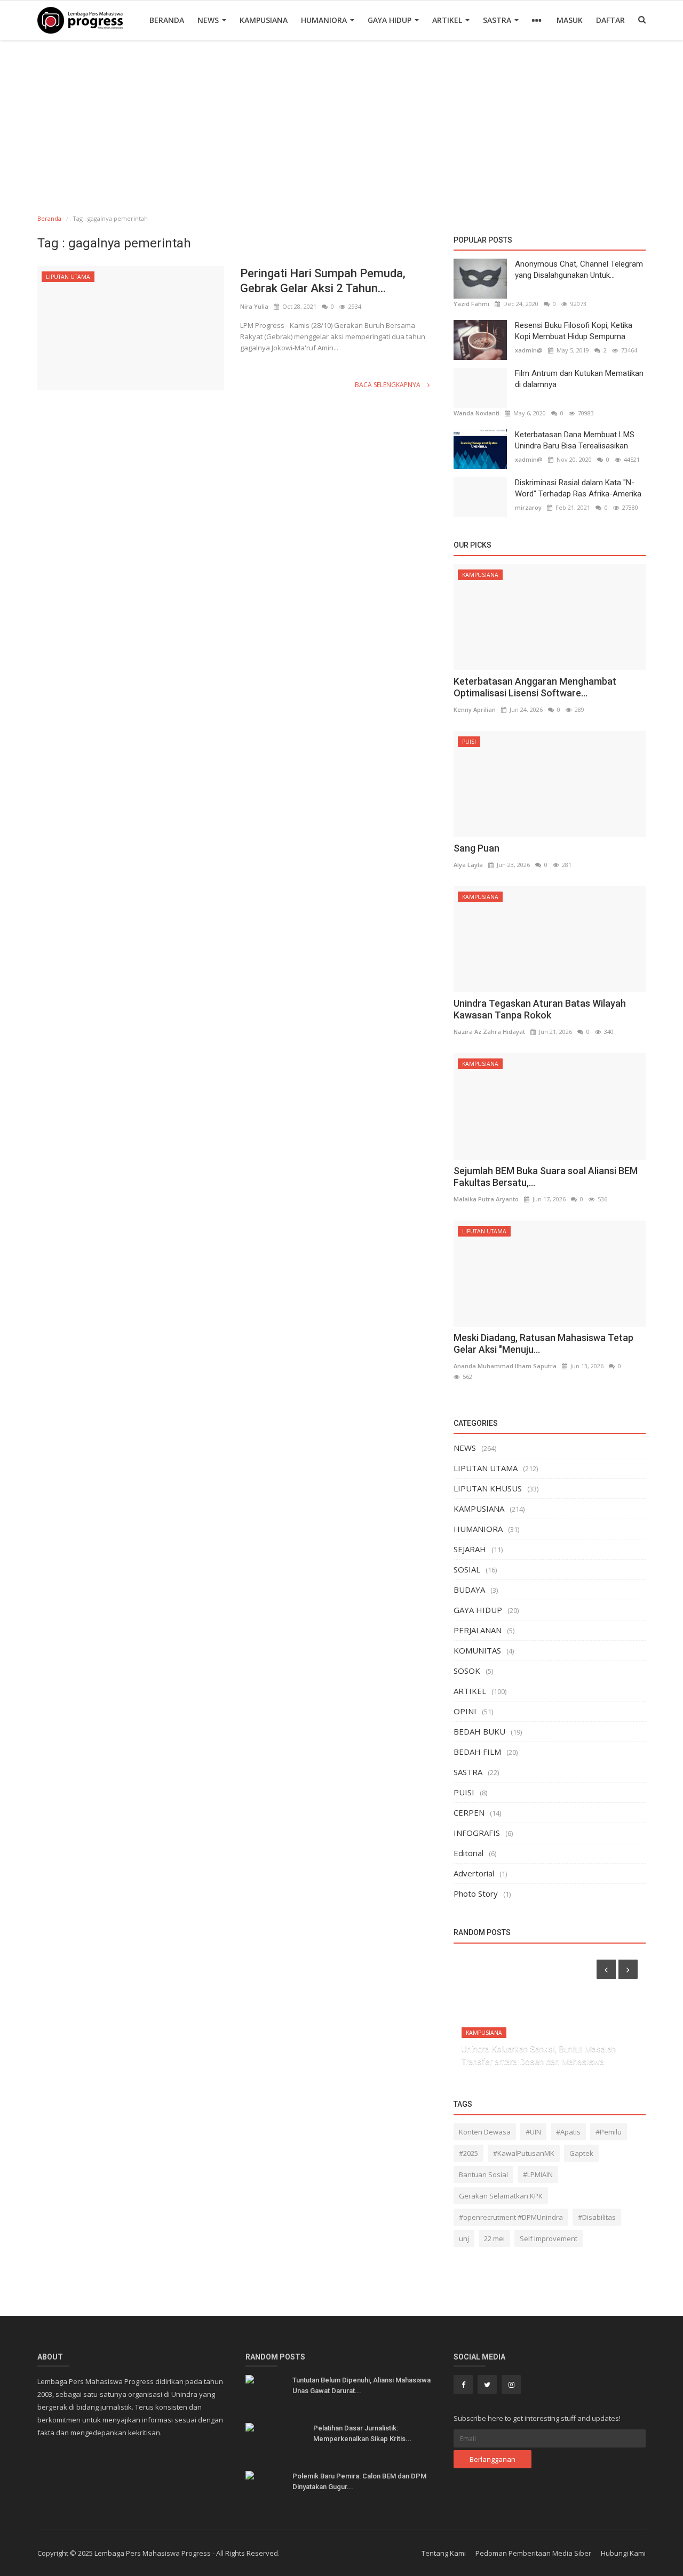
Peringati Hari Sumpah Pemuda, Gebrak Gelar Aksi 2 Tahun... (323, 281)
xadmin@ (529, 350)
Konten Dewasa (485, 2132)
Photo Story (476, 1893)
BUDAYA (469, 1590)
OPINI (465, 1711)
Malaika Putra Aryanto (486, 1199)
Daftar (610, 20)
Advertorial (474, 1873)
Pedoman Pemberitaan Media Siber (533, 2553)
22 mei (494, 2238)
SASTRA (498, 20)
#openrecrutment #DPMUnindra (511, 2217)
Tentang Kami (444, 2553)
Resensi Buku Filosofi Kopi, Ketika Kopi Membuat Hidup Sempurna (574, 331)
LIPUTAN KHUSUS (488, 1488)
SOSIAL (467, 1569)
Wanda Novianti (476, 413)
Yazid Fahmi (471, 304)
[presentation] (606, 1969)
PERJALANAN (478, 1630)
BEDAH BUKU (479, 1731)
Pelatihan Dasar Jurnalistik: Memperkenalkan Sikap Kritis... (363, 2433)
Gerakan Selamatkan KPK (501, 2196)
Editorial (468, 1853)
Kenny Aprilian (475, 709)
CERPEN (469, 1812)
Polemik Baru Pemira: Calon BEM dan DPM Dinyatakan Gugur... (359, 2481)
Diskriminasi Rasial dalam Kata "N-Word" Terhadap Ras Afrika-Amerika (578, 488)
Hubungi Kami (623, 2553)
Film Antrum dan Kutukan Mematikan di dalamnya (579, 379)
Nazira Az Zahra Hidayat (489, 1032)
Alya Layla (468, 865)
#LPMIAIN (538, 2174)
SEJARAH (470, 1549)
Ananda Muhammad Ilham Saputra (505, 1366)
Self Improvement (549, 2238)
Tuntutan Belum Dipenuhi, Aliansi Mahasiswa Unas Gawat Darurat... (362, 2385)
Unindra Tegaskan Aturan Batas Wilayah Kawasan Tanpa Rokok (540, 1009)
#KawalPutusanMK (524, 2153)
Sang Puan (476, 848)
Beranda (167, 20)
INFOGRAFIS (477, 1833)
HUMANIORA (325, 20)
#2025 (468, 2153)
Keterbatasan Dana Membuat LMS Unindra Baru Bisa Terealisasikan (575, 440)
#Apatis (568, 2132)
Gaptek (581, 2153)
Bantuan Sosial (483, 2174)
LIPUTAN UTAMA (68, 277)
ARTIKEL (448, 20)
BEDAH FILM (477, 1752)
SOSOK (467, 1671)
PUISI (469, 742)
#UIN (533, 2132)
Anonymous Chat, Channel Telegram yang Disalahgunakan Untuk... (579, 270)
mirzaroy (528, 507)
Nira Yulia (254, 306)
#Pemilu (609, 2132)
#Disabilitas (597, 2217)
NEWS (209, 20)
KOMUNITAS (477, 1650)
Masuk (570, 20)
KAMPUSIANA (264, 20)
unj (464, 2238)
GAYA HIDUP (391, 20)
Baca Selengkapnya (388, 385)
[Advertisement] (341, 120)
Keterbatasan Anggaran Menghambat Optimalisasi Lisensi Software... (535, 687)
